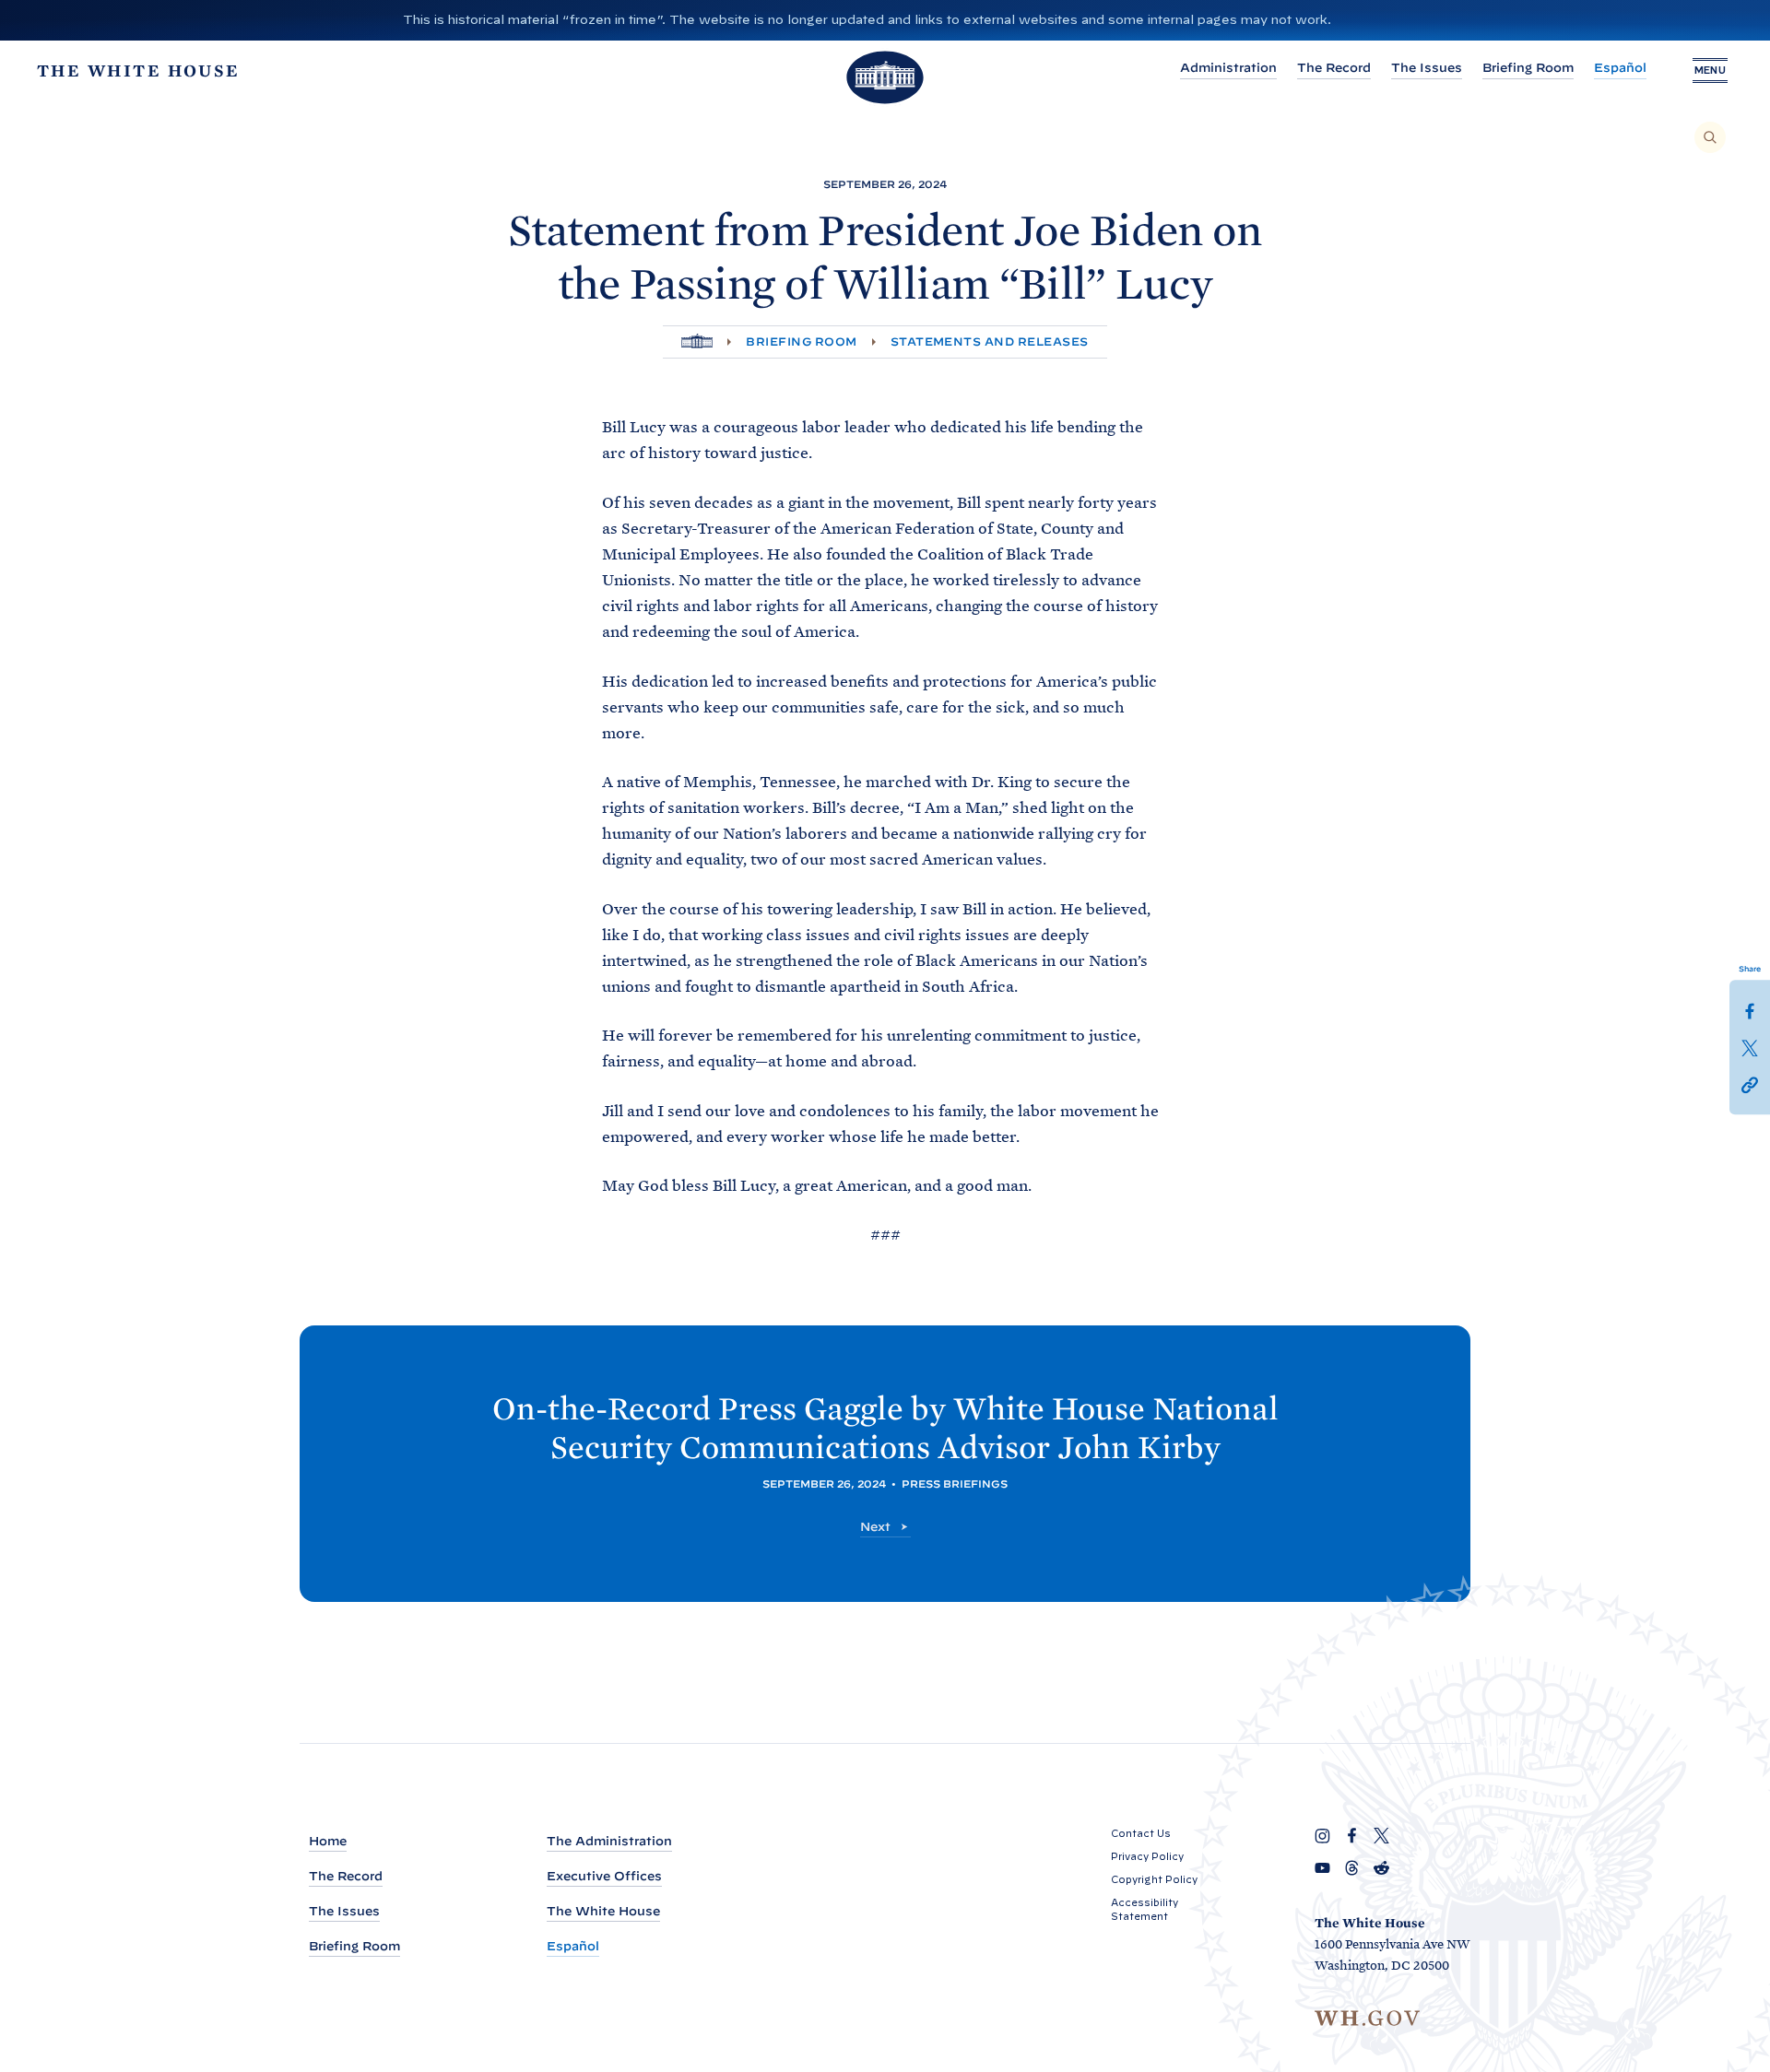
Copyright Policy (1154, 1879)
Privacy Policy (1147, 1856)
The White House (603, 1911)
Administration (1228, 68)
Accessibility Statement (1145, 1909)
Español (1620, 68)
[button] (1750, 1084)
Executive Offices (604, 1876)
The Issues (1427, 68)
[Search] (1710, 137)
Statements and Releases (990, 341)
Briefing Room (1528, 68)
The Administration (609, 1841)
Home (328, 1841)
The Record (1334, 68)
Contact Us (1141, 1833)
